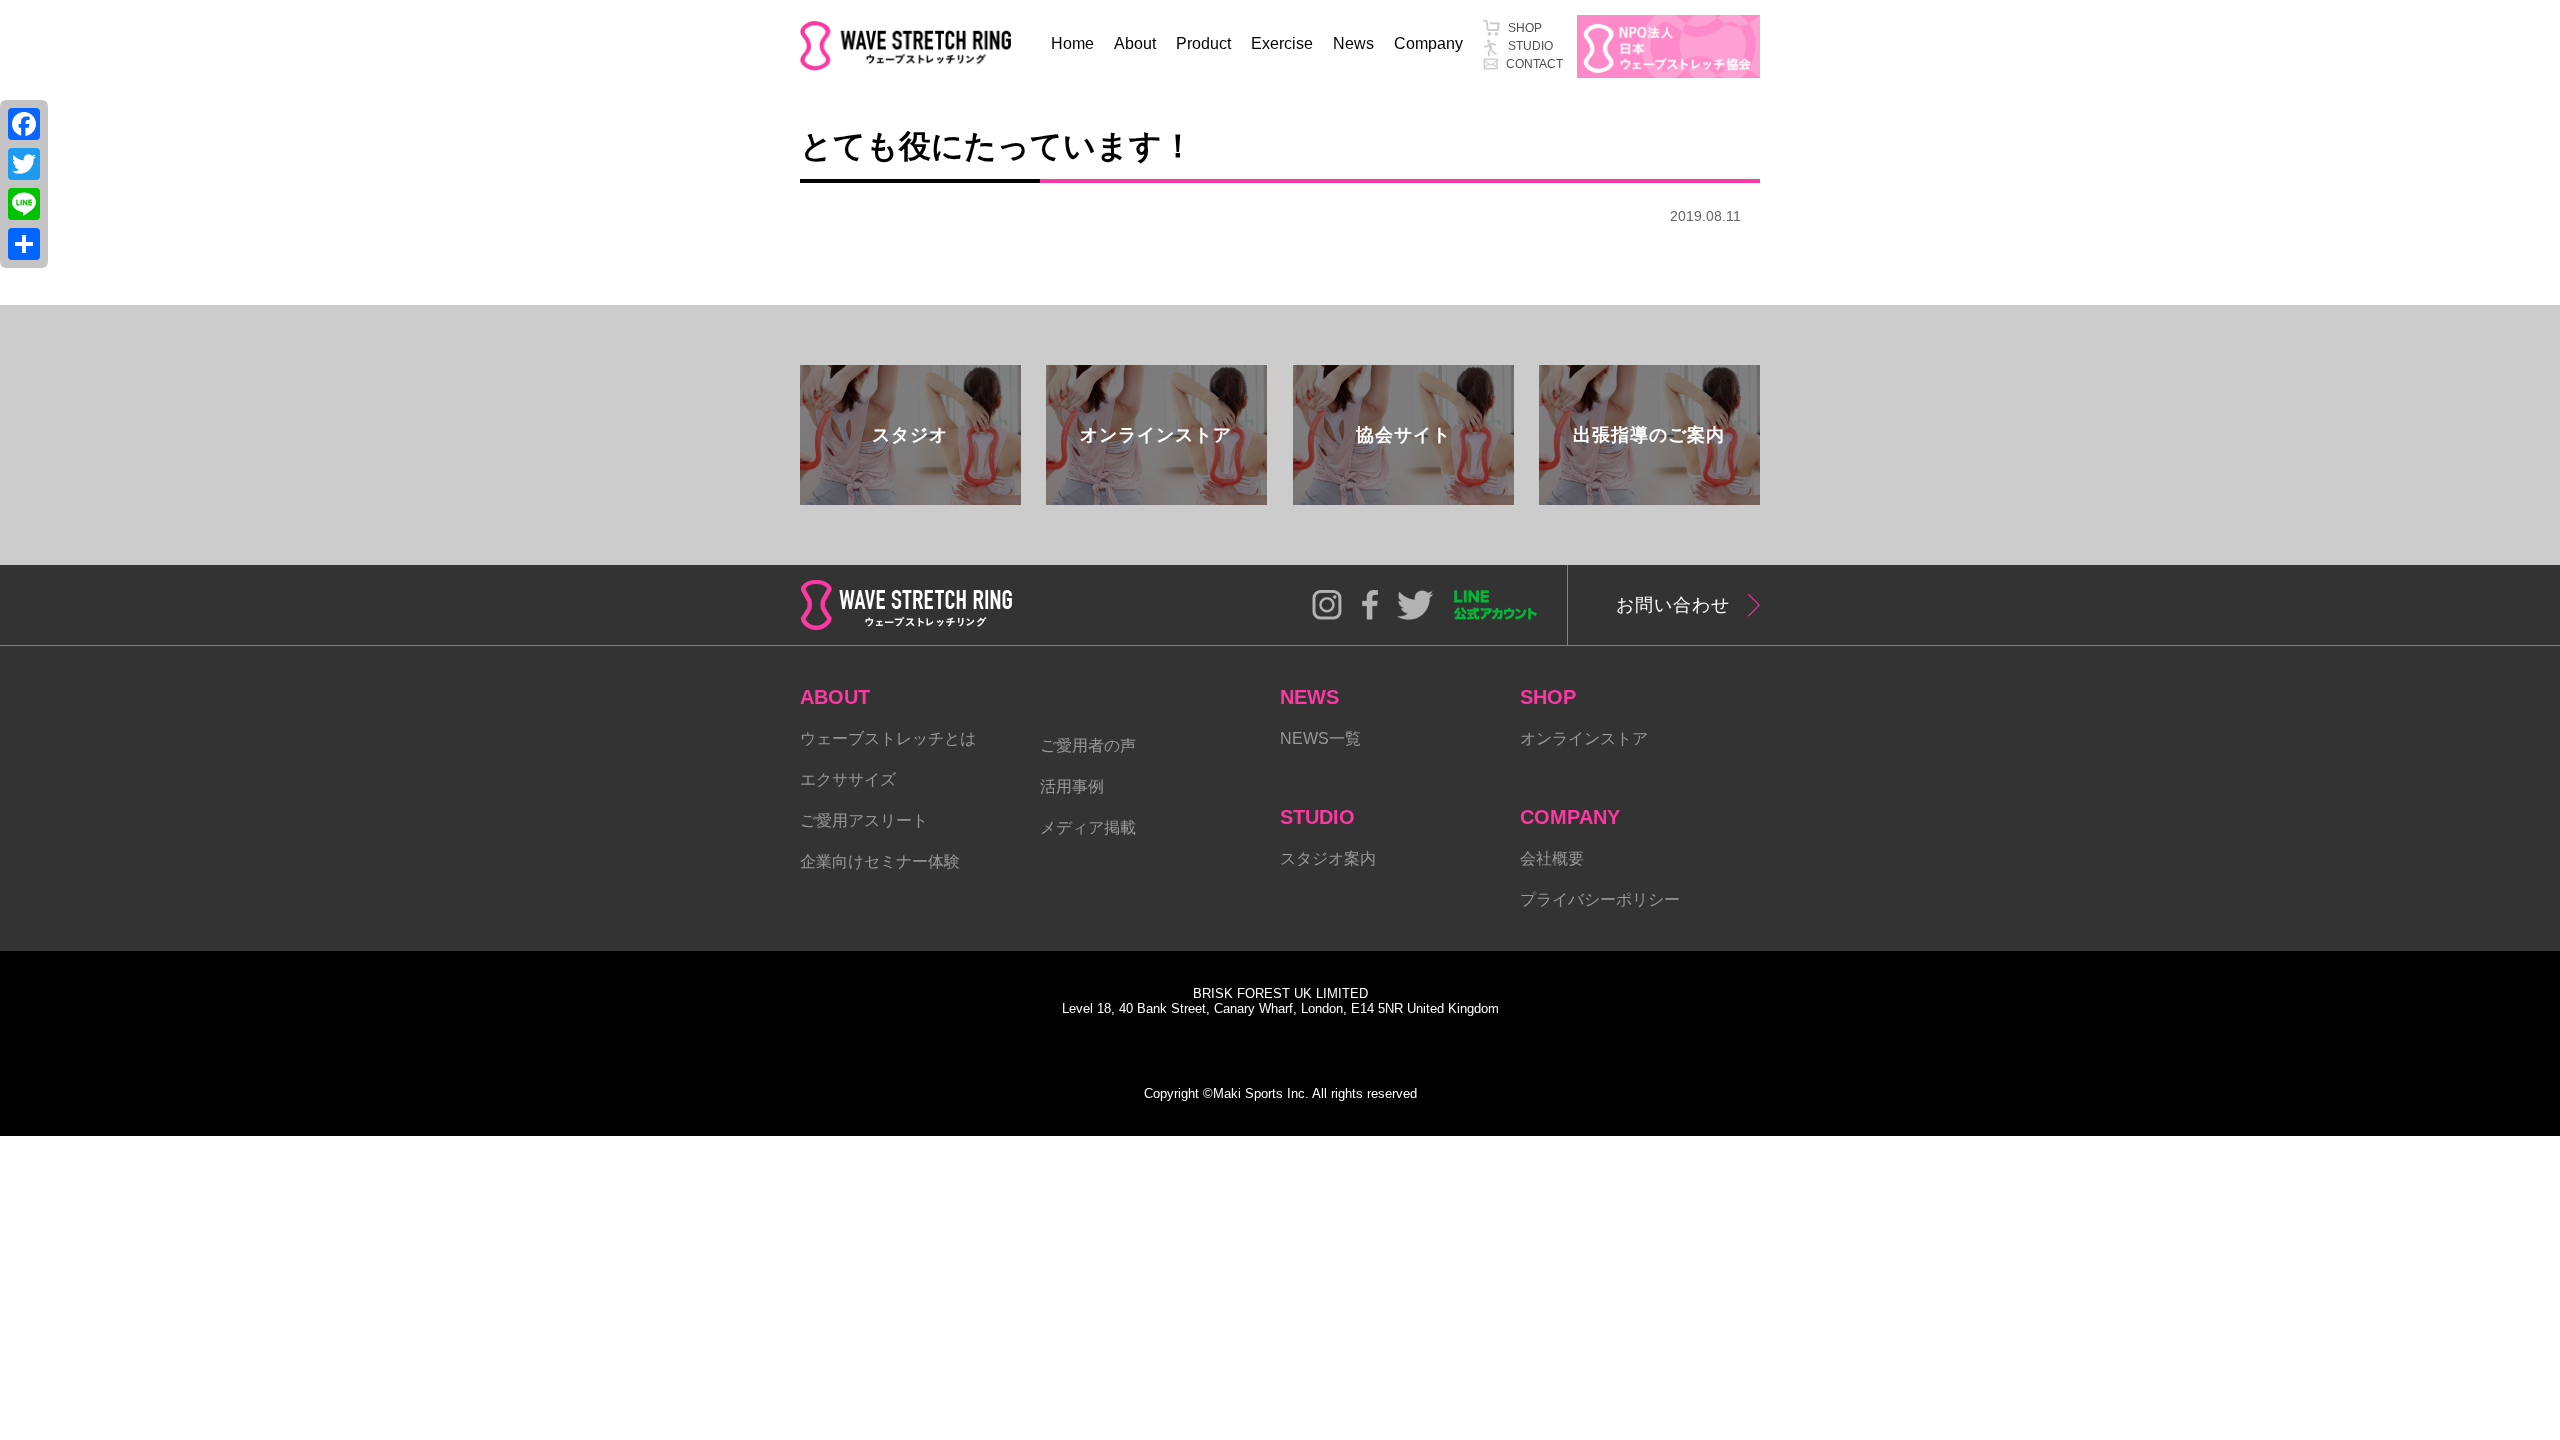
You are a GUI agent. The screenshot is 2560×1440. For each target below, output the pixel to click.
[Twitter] (24, 164)
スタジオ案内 (1328, 858)
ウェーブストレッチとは (888, 738)
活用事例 (1072, 786)
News (1353, 43)
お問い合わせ (1673, 605)
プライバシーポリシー (1600, 899)
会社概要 (1552, 858)
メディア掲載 (1088, 827)
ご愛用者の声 (1088, 745)
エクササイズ (848, 779)
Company (1428, 43)
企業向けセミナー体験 (880, 861)
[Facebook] (24, 124)
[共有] (24, 244)
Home (1072, 43)
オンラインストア (1584, 738)
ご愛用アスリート (864, 820)
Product (1203, 43)
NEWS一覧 (1320, 738)
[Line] (24, 204)
